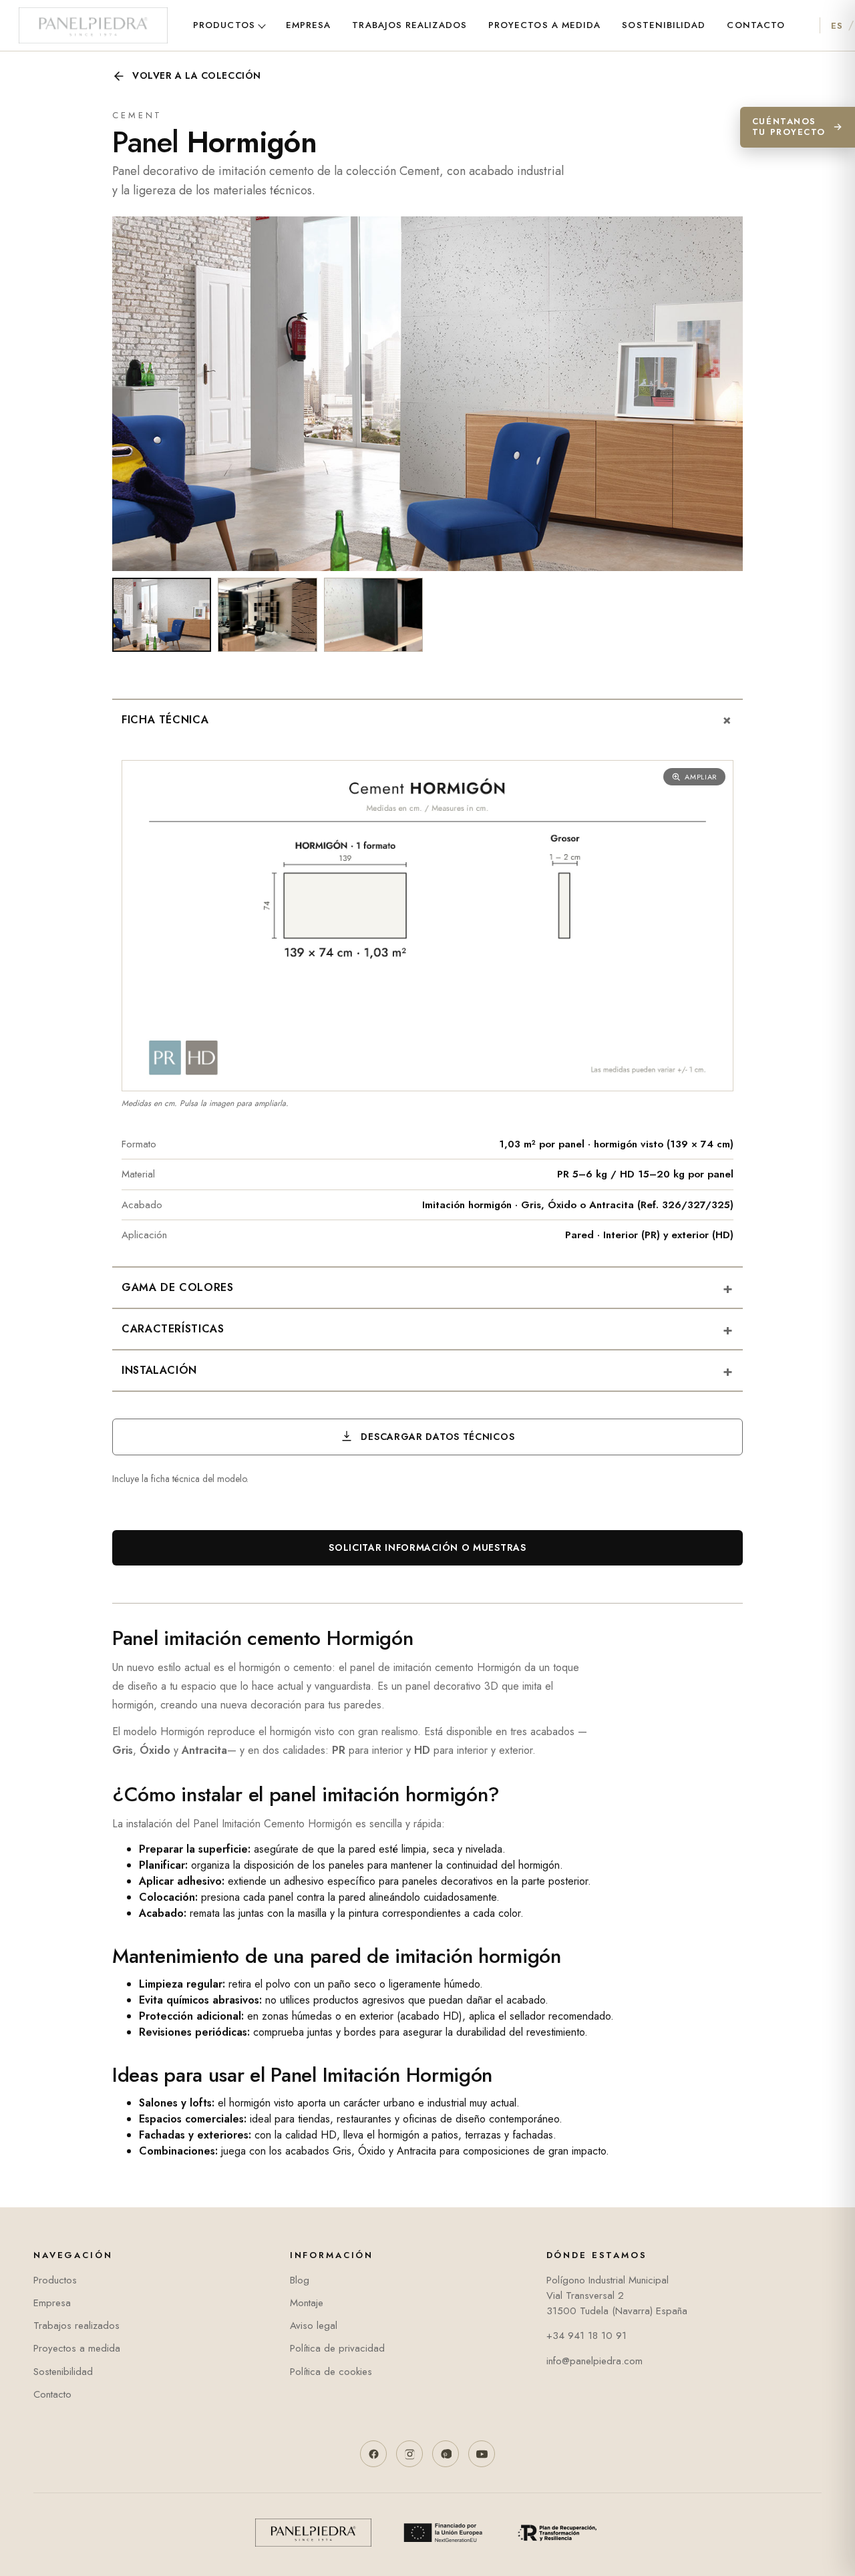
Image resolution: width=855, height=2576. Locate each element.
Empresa (309, 25)
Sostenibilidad (664, 25)
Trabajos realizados (409, 25)
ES (837, 26)
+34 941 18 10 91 (586, 2336)
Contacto (756, 25)
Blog (300, 2280)
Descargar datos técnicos (437, 1437)
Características (427, 1329)
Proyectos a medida (544, 25)
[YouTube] (482, 2454)
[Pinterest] (446, 2454)
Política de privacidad (337, 2348)
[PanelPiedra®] (93, 25)
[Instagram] (409, 2454)
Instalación (427, 1370)
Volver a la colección (197, 75)
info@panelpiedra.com (594, 2361)
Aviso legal (314, 2326)
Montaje (307, 2303)
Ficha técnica (431, 720)
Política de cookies (331, 2372)
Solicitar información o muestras (427, 1547)
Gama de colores (427, 1288)
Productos (224, 25)
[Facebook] (373, 2454)
